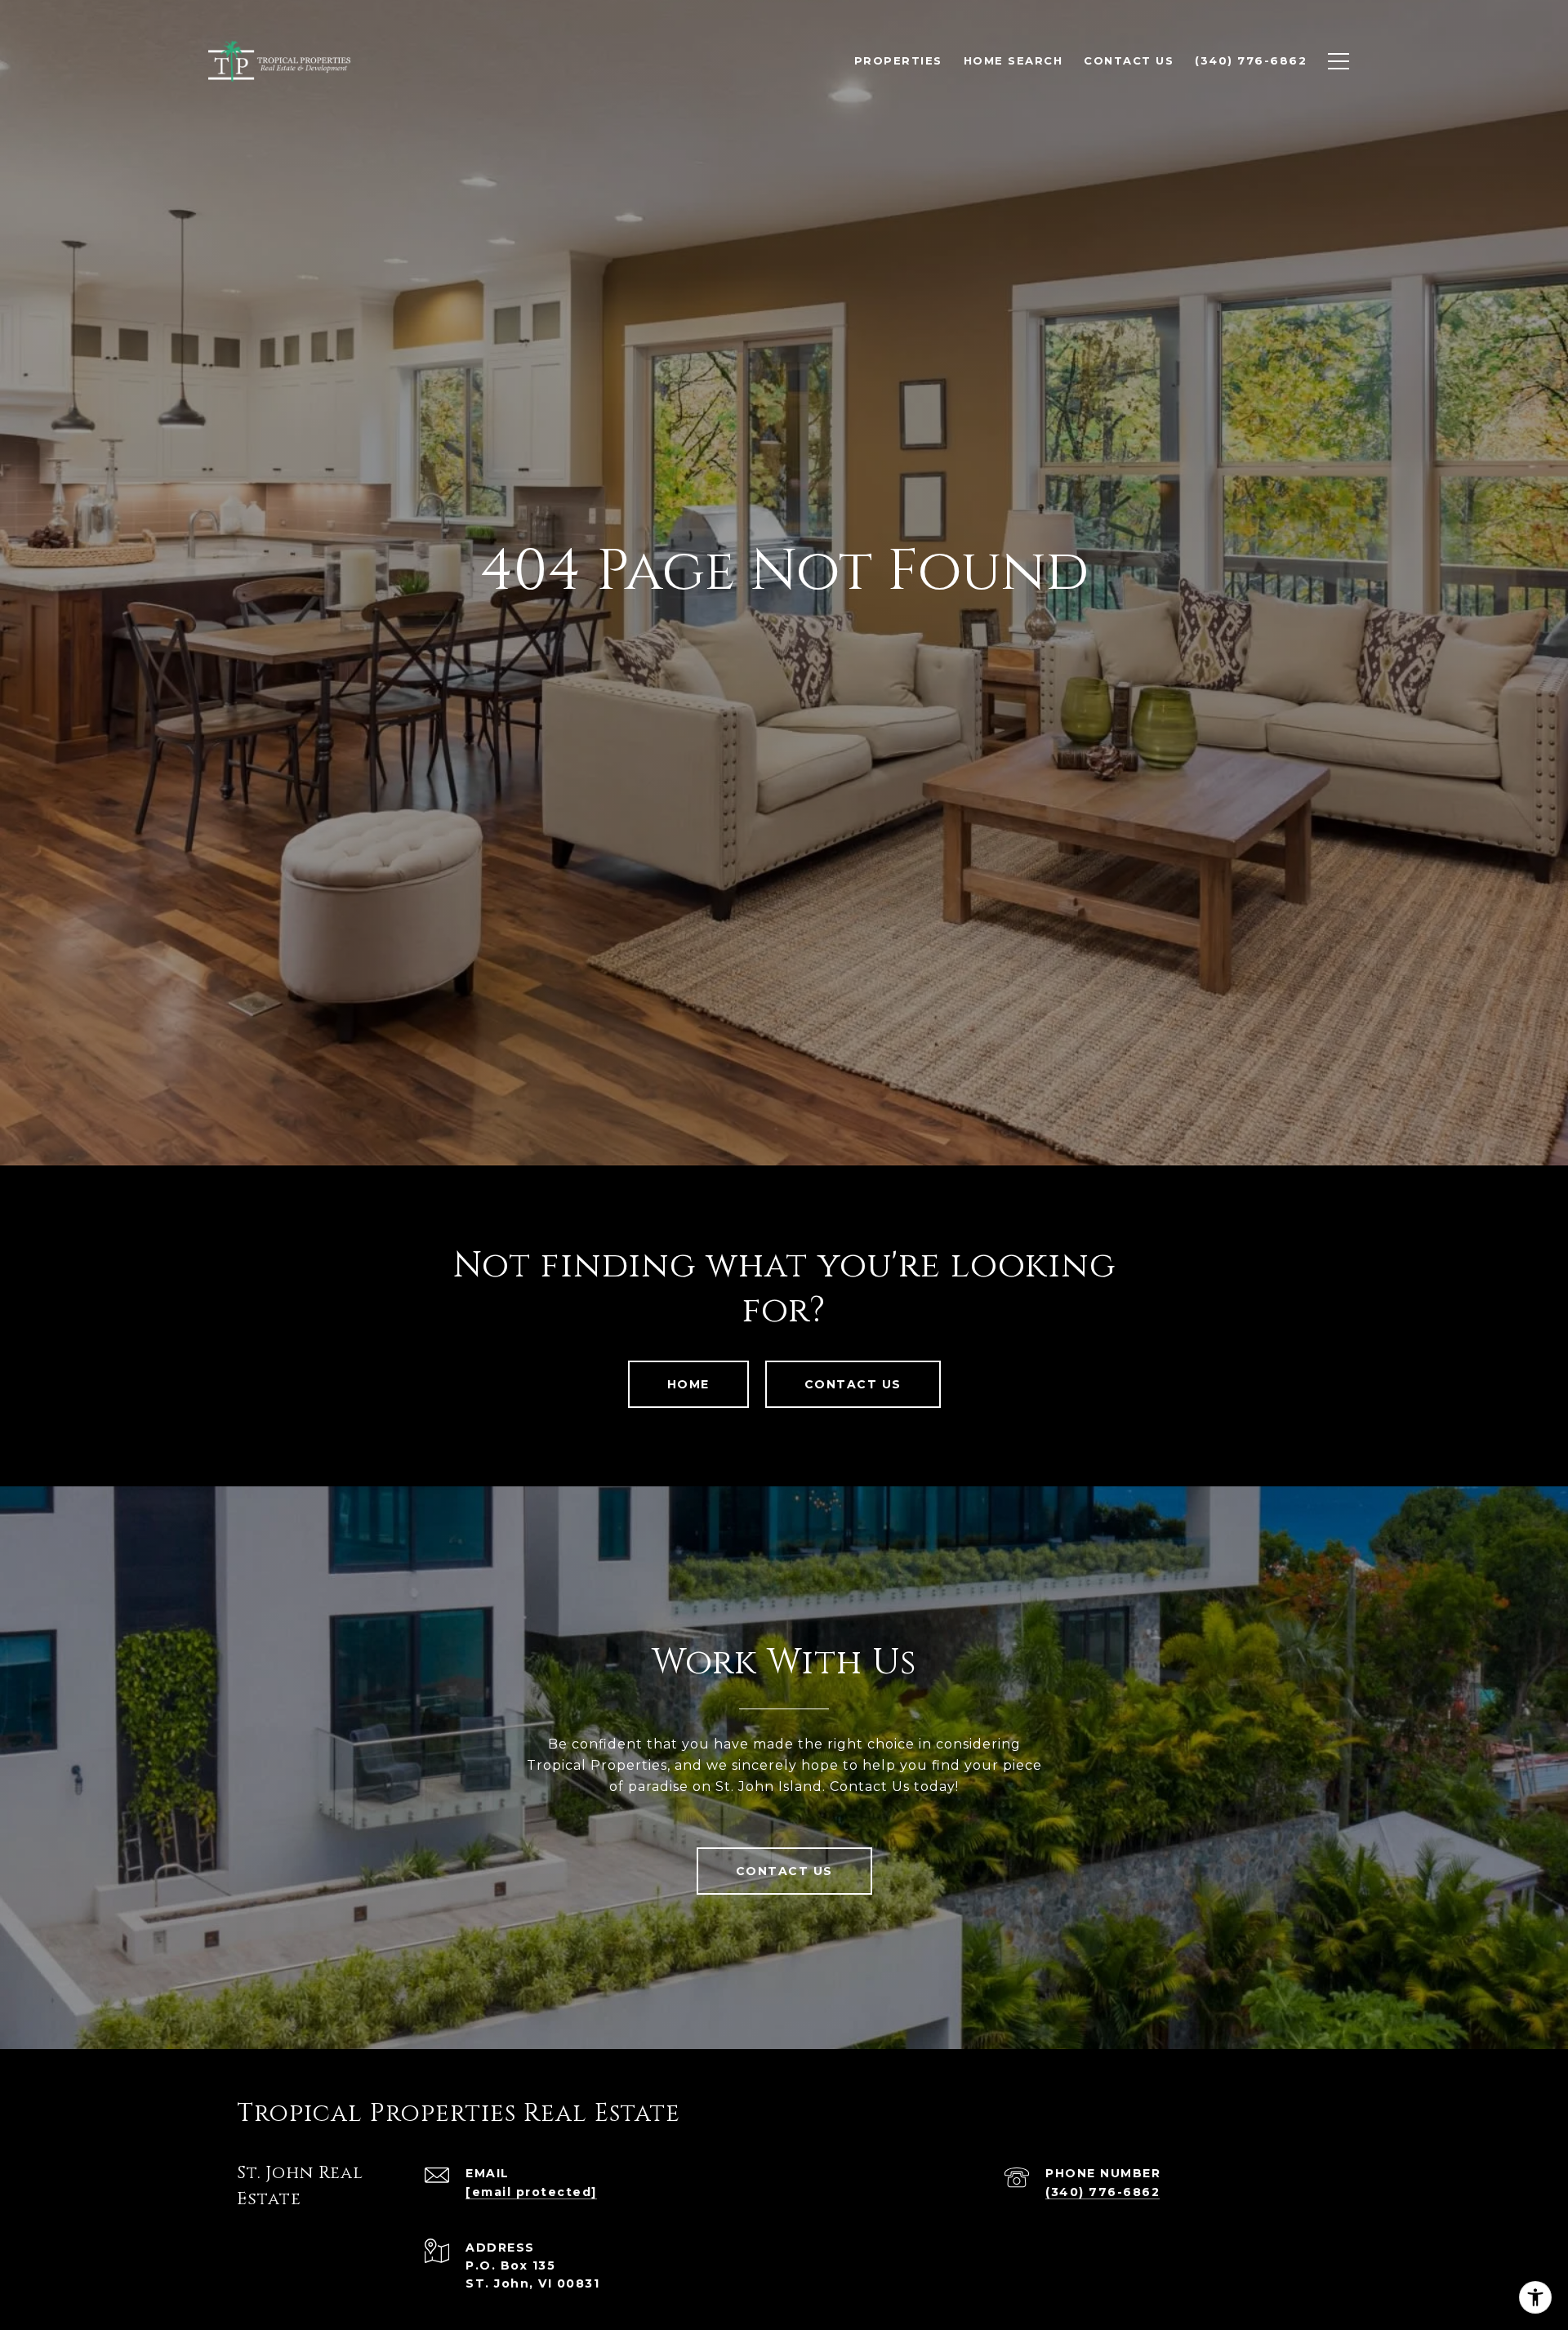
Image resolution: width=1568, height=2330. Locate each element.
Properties (898, 60)
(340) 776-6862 (1102, 2192)
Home (688, 1384)
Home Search (1013, 60)
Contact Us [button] (853, 1384)
